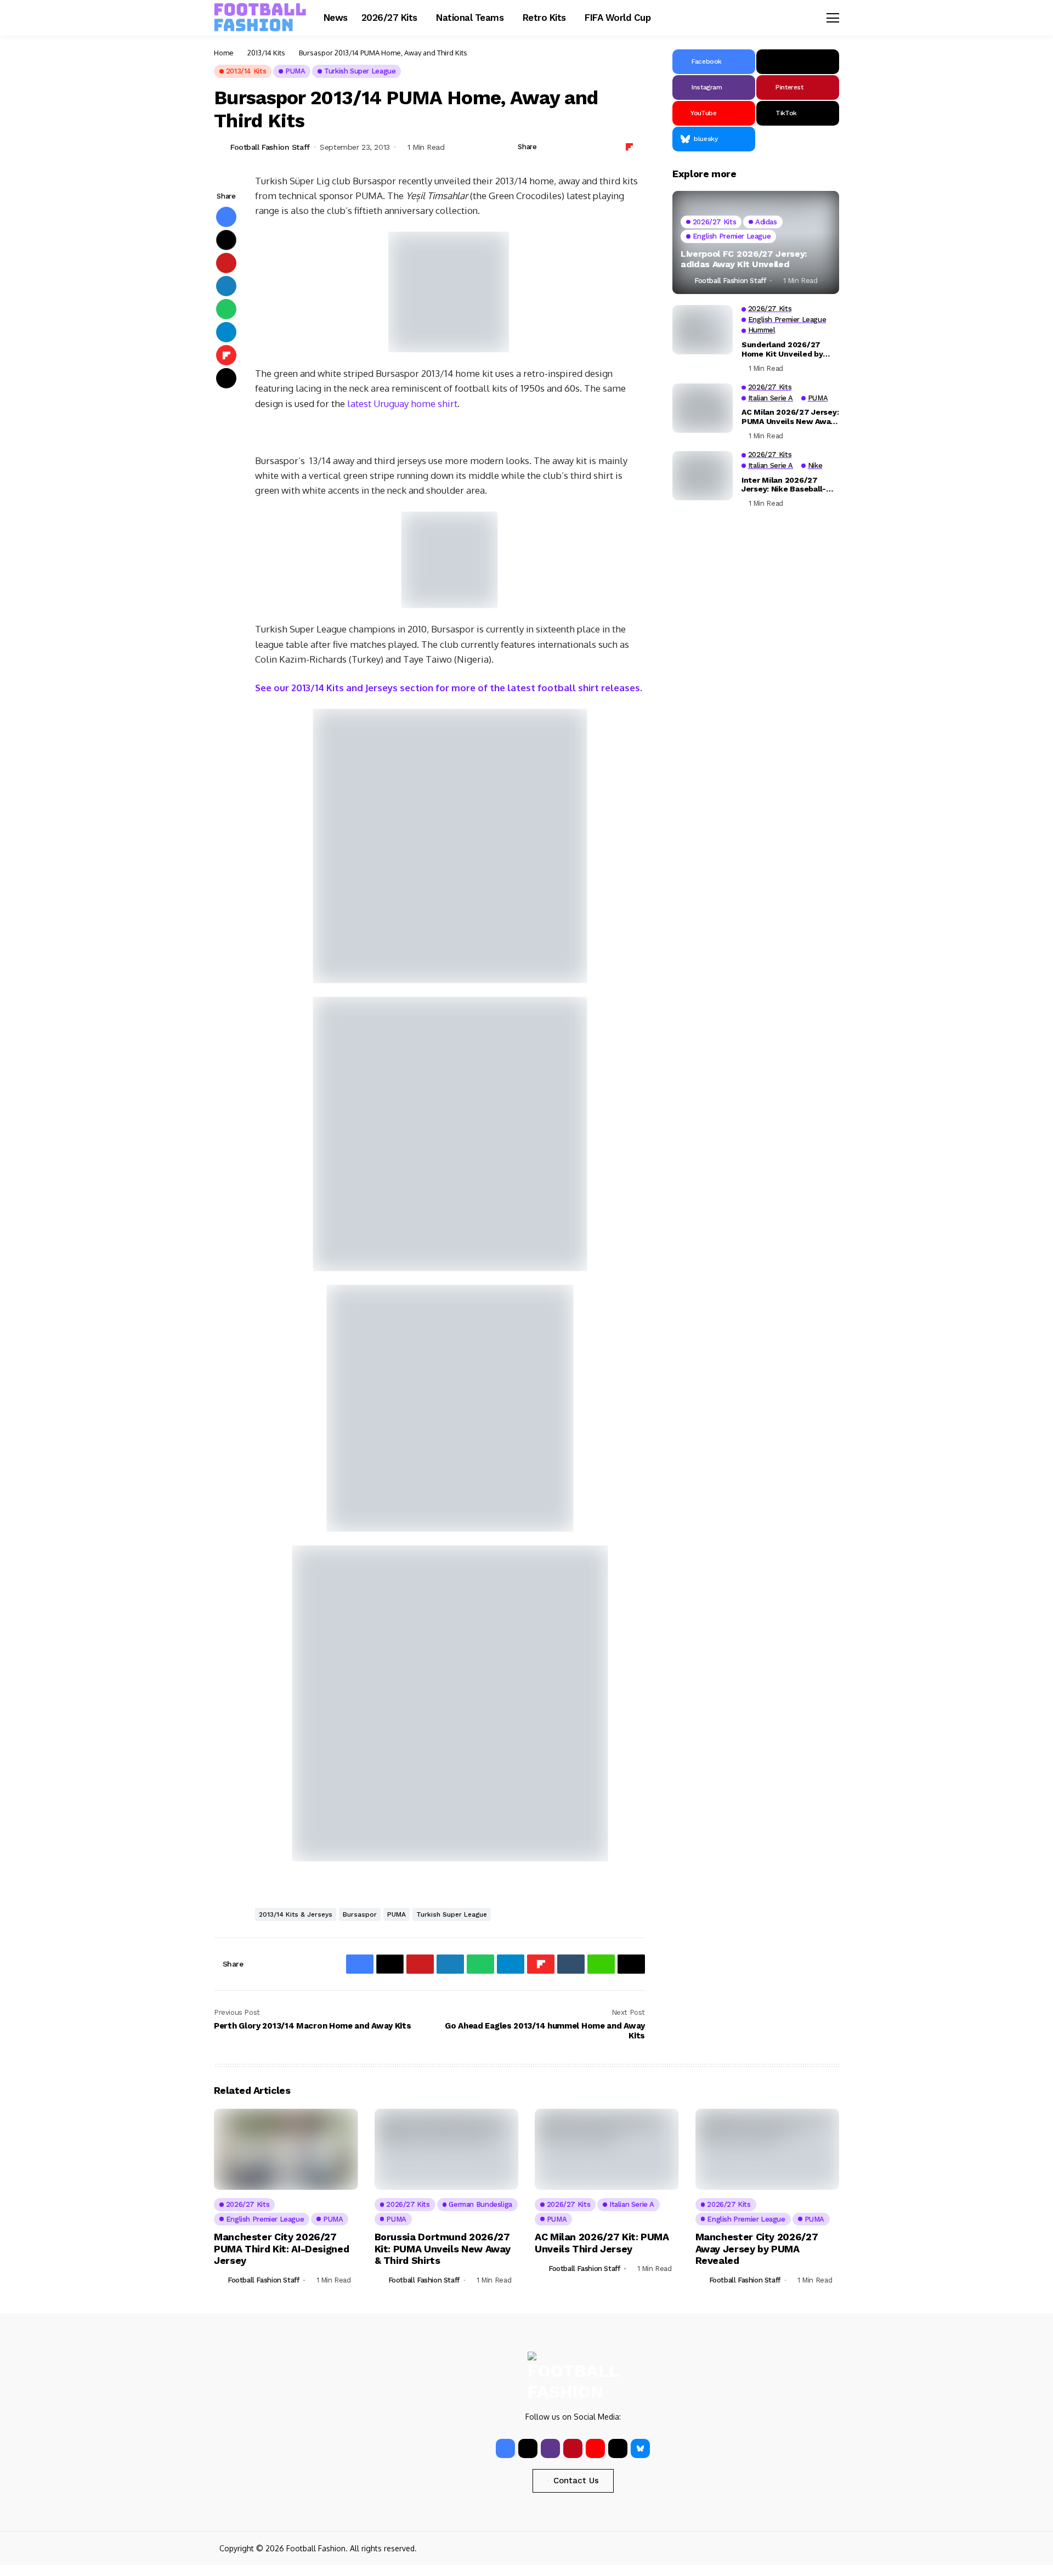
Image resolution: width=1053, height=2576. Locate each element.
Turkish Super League (452, 1914)
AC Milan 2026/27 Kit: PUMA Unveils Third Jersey (602, 2243)
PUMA (397, 1914)
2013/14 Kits (266, 53)
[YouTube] (595, 2448)
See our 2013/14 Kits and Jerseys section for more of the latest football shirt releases (448, 688)
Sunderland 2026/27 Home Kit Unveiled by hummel (782, 349)
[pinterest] (573, 2448)
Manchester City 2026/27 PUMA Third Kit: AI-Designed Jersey (281, 2249)
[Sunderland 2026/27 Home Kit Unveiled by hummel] (703, 330)
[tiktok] (618, 2448)
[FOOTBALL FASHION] (261, 18)
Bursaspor (360, 1914)
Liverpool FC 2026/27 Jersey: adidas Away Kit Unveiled (744, 259)
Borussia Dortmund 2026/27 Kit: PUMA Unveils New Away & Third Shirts (443, 2249)
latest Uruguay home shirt (402, 403)
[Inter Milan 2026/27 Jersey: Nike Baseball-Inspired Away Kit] (703, 476)
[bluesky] (640, 2448)
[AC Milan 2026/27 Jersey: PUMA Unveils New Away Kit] (703, 408)
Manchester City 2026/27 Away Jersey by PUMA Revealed (757, 2249)
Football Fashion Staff (270, 147)
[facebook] (505, 2448)
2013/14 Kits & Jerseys (296, 1914)
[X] (798, 62)
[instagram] (550, 2448)
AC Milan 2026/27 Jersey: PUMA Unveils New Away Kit (790, 417)
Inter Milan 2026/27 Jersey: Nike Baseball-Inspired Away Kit (784, 484)
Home (224, 53)
